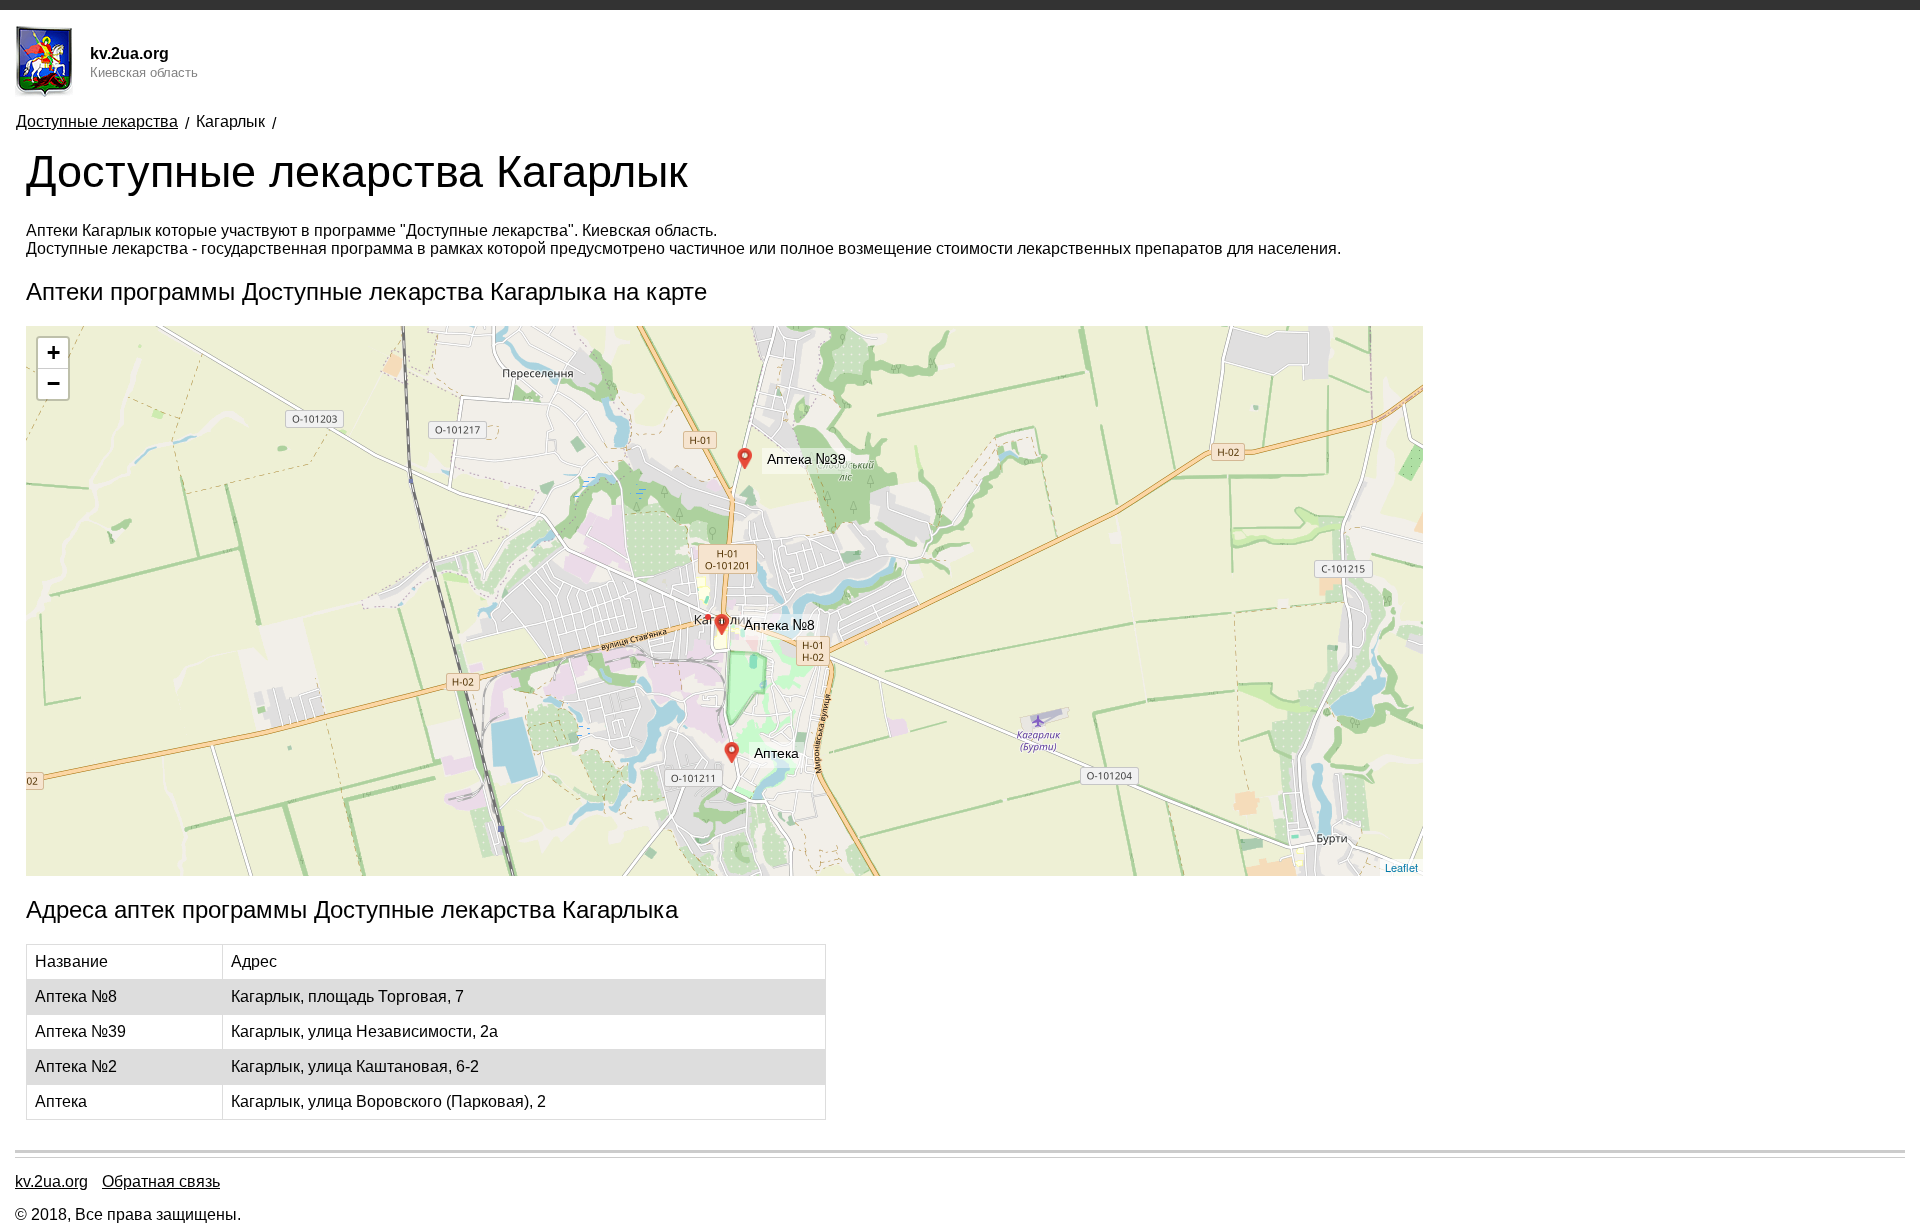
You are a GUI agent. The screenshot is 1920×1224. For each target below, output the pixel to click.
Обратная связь (161, 1181)
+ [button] (53, 352)
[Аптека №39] (743, 454)
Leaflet (1401, 867)
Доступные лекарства (97, 121)
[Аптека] (730, 748)
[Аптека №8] (720, 620)
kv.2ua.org (51, 1181)
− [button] (53, 383)
